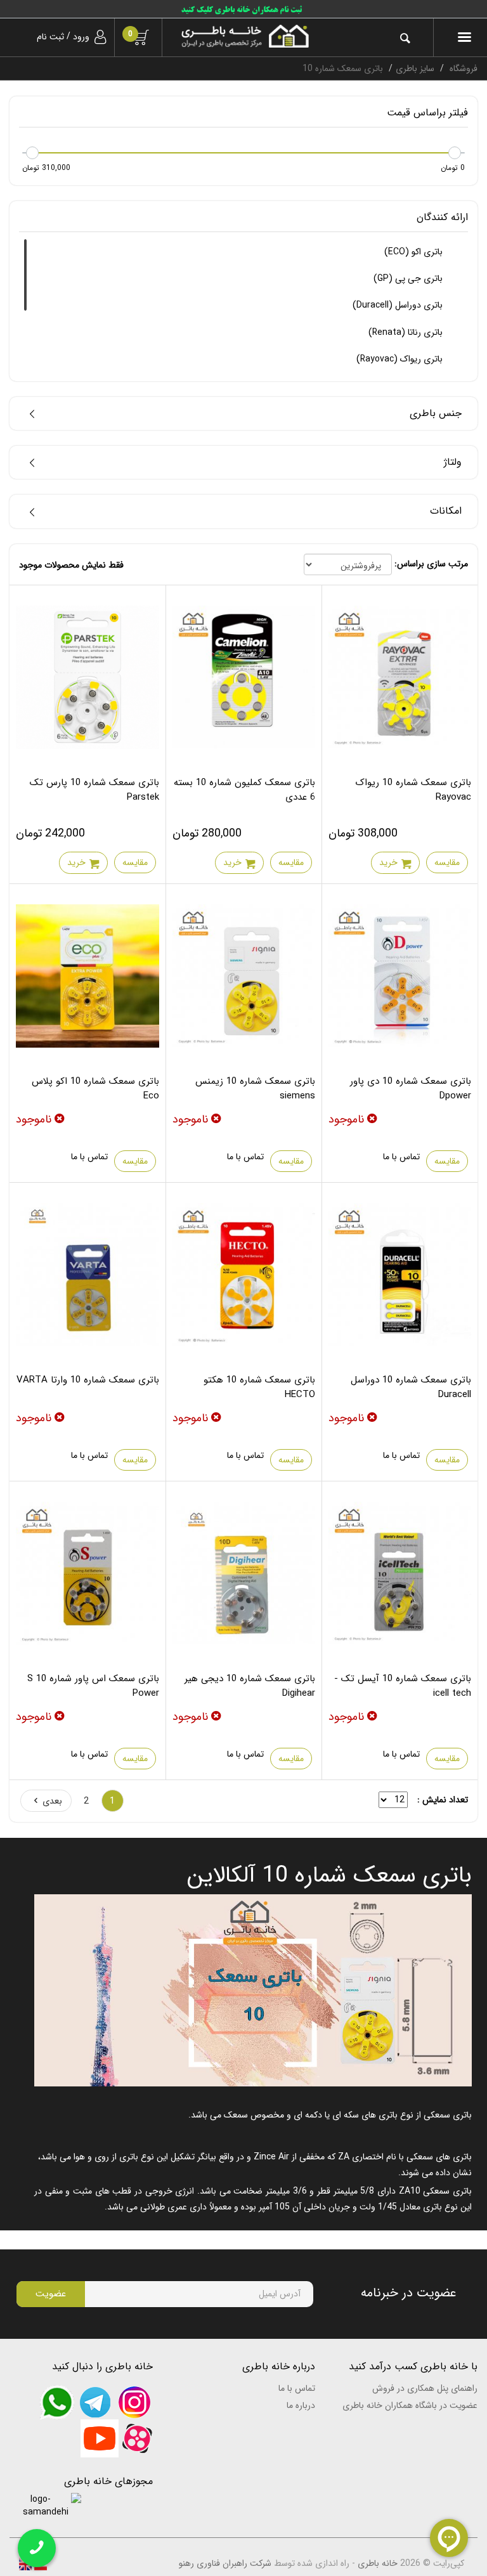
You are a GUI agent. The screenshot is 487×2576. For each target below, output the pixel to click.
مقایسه (447, 862)
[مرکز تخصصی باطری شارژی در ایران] (245, 36)
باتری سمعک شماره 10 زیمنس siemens (255, 1089)
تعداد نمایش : (443, 1800)
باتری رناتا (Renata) (407, 332)
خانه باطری (378, 2563)
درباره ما (301, 2405)
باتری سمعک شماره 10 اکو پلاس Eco (95, 1089)
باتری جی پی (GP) (409, 278)
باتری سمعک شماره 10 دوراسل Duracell (411, 1387)
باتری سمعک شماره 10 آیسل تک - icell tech (403, 1686)
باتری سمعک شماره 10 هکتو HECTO (259, 1387)
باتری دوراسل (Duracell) (399, 305)
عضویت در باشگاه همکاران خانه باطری (410, 2405)
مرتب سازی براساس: (431, 564)
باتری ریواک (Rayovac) (401, 359)
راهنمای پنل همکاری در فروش (425, 2388)
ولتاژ (453, 462)
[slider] (455, 153)
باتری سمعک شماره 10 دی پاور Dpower (411, 1089)
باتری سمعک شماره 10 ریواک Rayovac (413, 790)
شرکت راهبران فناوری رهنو (225, 2563)
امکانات (446, 511)
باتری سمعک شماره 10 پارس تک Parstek (94, 790)
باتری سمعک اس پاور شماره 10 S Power (93, 1686)
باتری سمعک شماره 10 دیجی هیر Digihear (250, 1686)
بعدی (52, 1801)
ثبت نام (50, 37)
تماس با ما (401, 1157)
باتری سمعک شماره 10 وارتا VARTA (88, 1380)
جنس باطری (436, 413)
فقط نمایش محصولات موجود (71, 565)
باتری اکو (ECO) (415, 252)
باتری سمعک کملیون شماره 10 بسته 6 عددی (244, 790)
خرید (388, 862)
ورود (81, 37)
